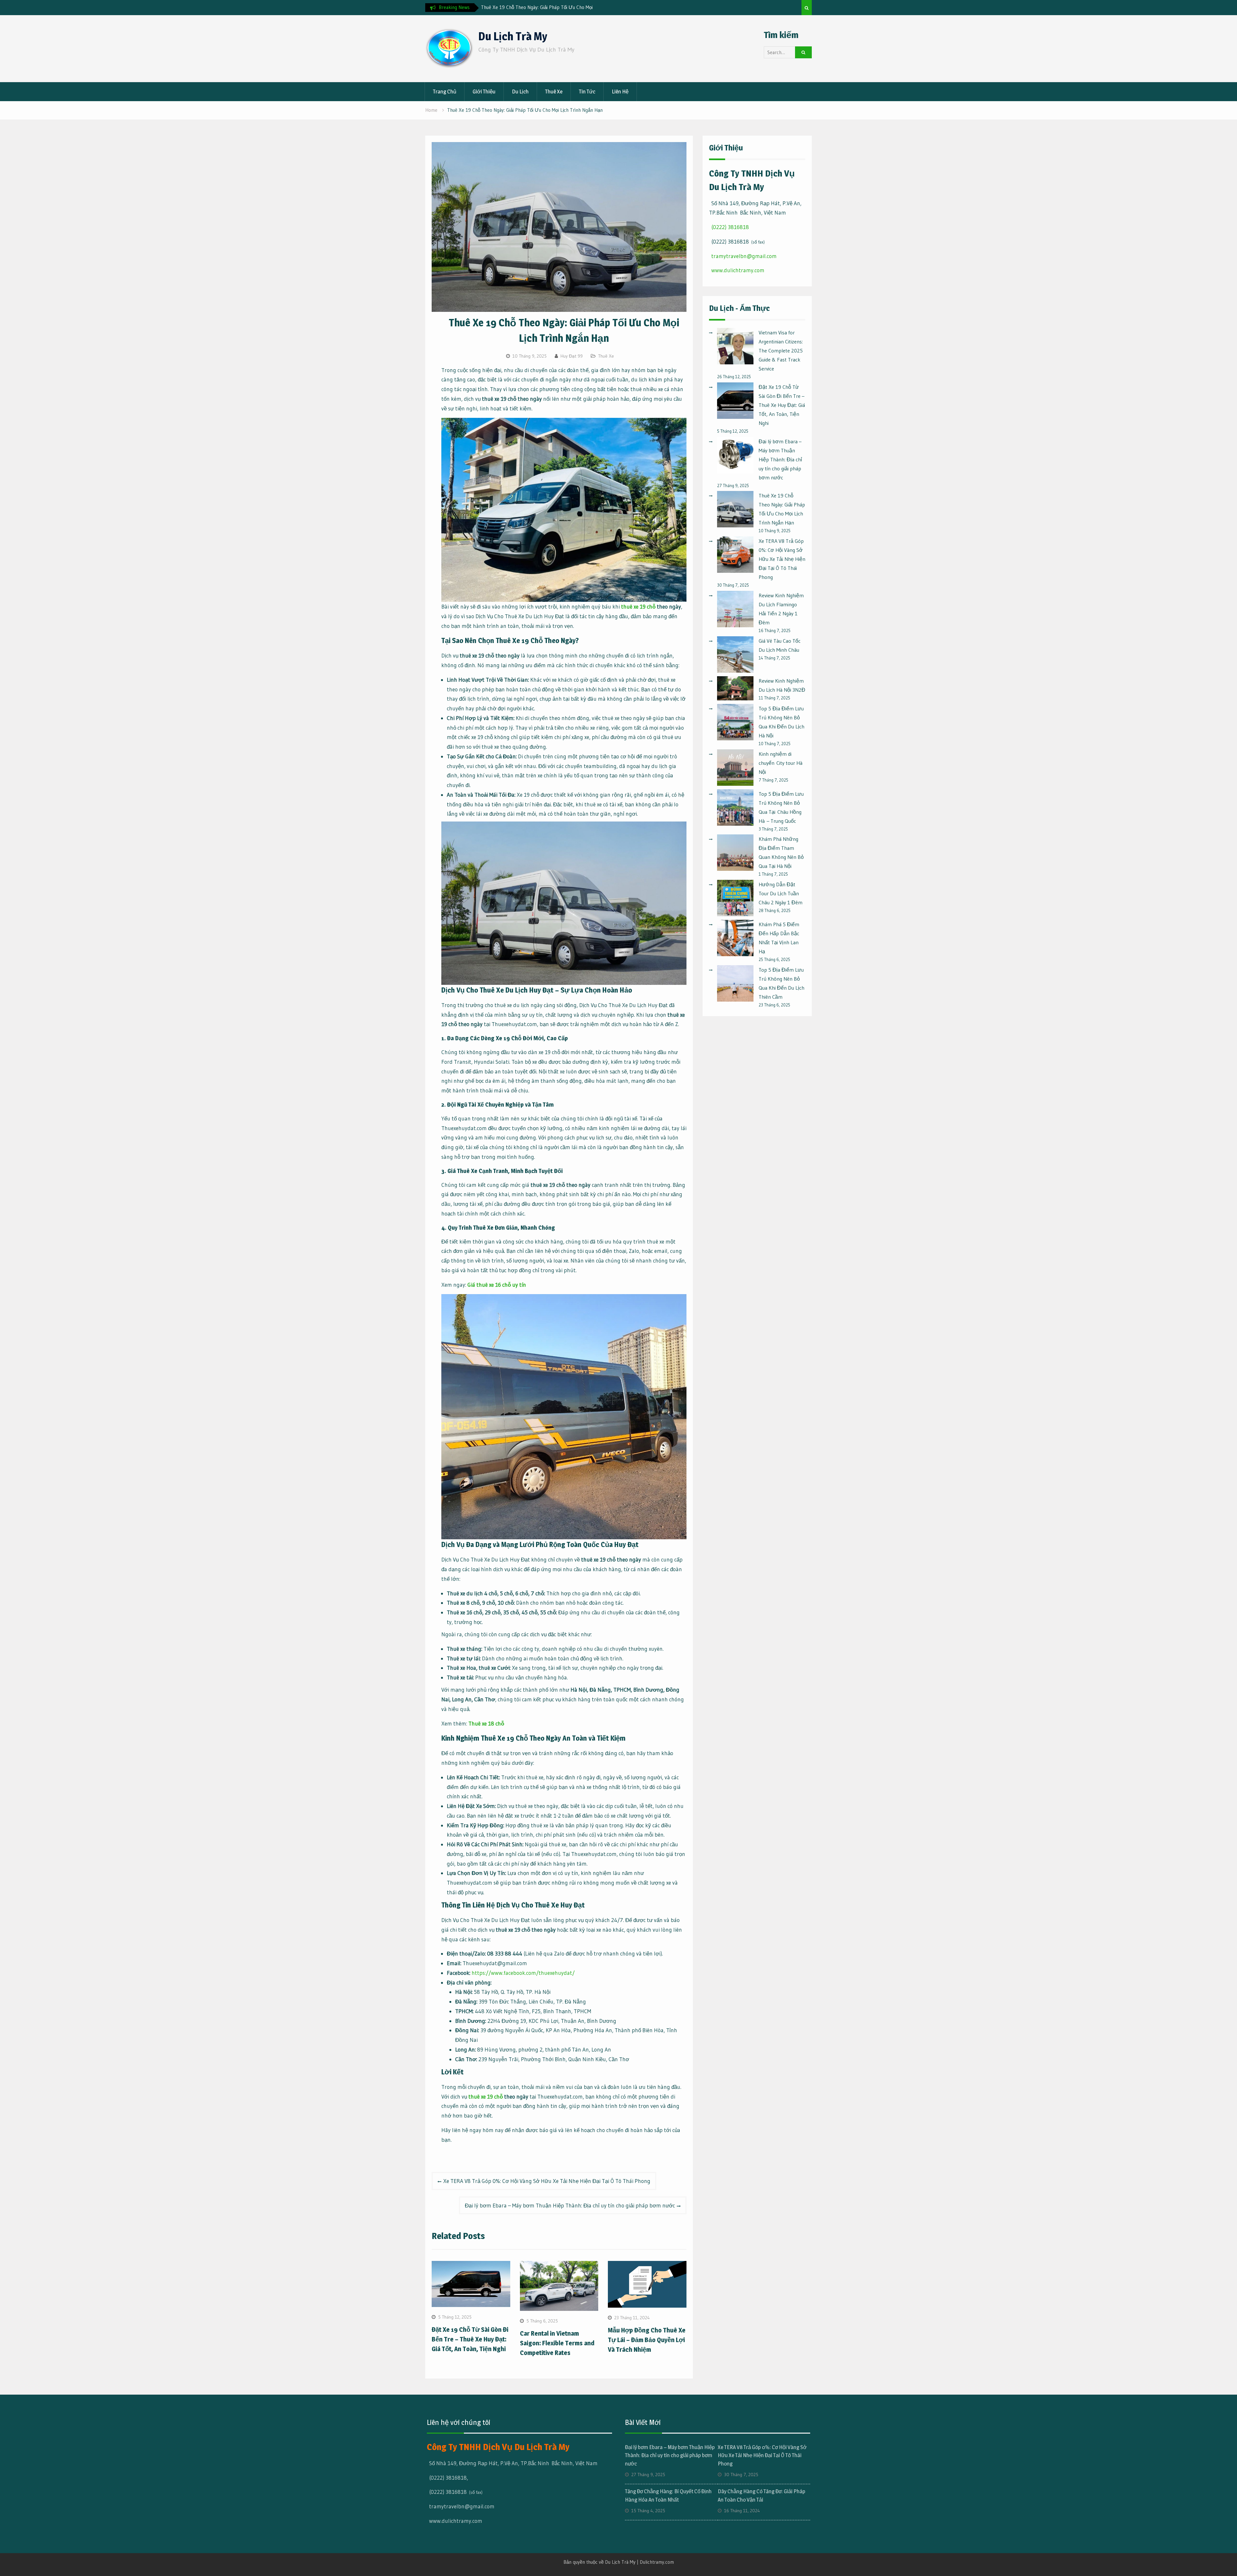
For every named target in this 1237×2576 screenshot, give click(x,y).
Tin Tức (587, 91)
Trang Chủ (445, 91)
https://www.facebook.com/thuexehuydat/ (523, 1973)
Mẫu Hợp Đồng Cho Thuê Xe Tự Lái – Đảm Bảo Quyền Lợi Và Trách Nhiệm (647, 2340)
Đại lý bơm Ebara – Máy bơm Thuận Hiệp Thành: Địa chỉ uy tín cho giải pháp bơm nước (570, 2205)
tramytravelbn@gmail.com (744, 256)
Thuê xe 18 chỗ (486, 1723)
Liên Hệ (620, 91)
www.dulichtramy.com (738, 270)
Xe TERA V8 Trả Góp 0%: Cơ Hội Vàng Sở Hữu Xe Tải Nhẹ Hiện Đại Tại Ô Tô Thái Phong (547, 2181)
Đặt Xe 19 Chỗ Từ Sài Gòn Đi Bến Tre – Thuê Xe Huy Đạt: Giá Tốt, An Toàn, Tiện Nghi (470, 2339)
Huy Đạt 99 (572, 356)
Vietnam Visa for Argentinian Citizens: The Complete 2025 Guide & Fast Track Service (781, 351)
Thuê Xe (554, 91)
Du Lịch (520, 91)
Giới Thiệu (484, 91)
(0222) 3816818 (730, 227)
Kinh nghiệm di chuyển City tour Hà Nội (781, 763)
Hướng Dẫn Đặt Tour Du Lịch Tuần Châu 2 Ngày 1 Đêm (781, 893)
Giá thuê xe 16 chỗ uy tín (497, 1285)
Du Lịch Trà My (513, 36)
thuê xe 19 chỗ (638, 606)
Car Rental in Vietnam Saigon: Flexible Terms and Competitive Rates (557, 2343)
